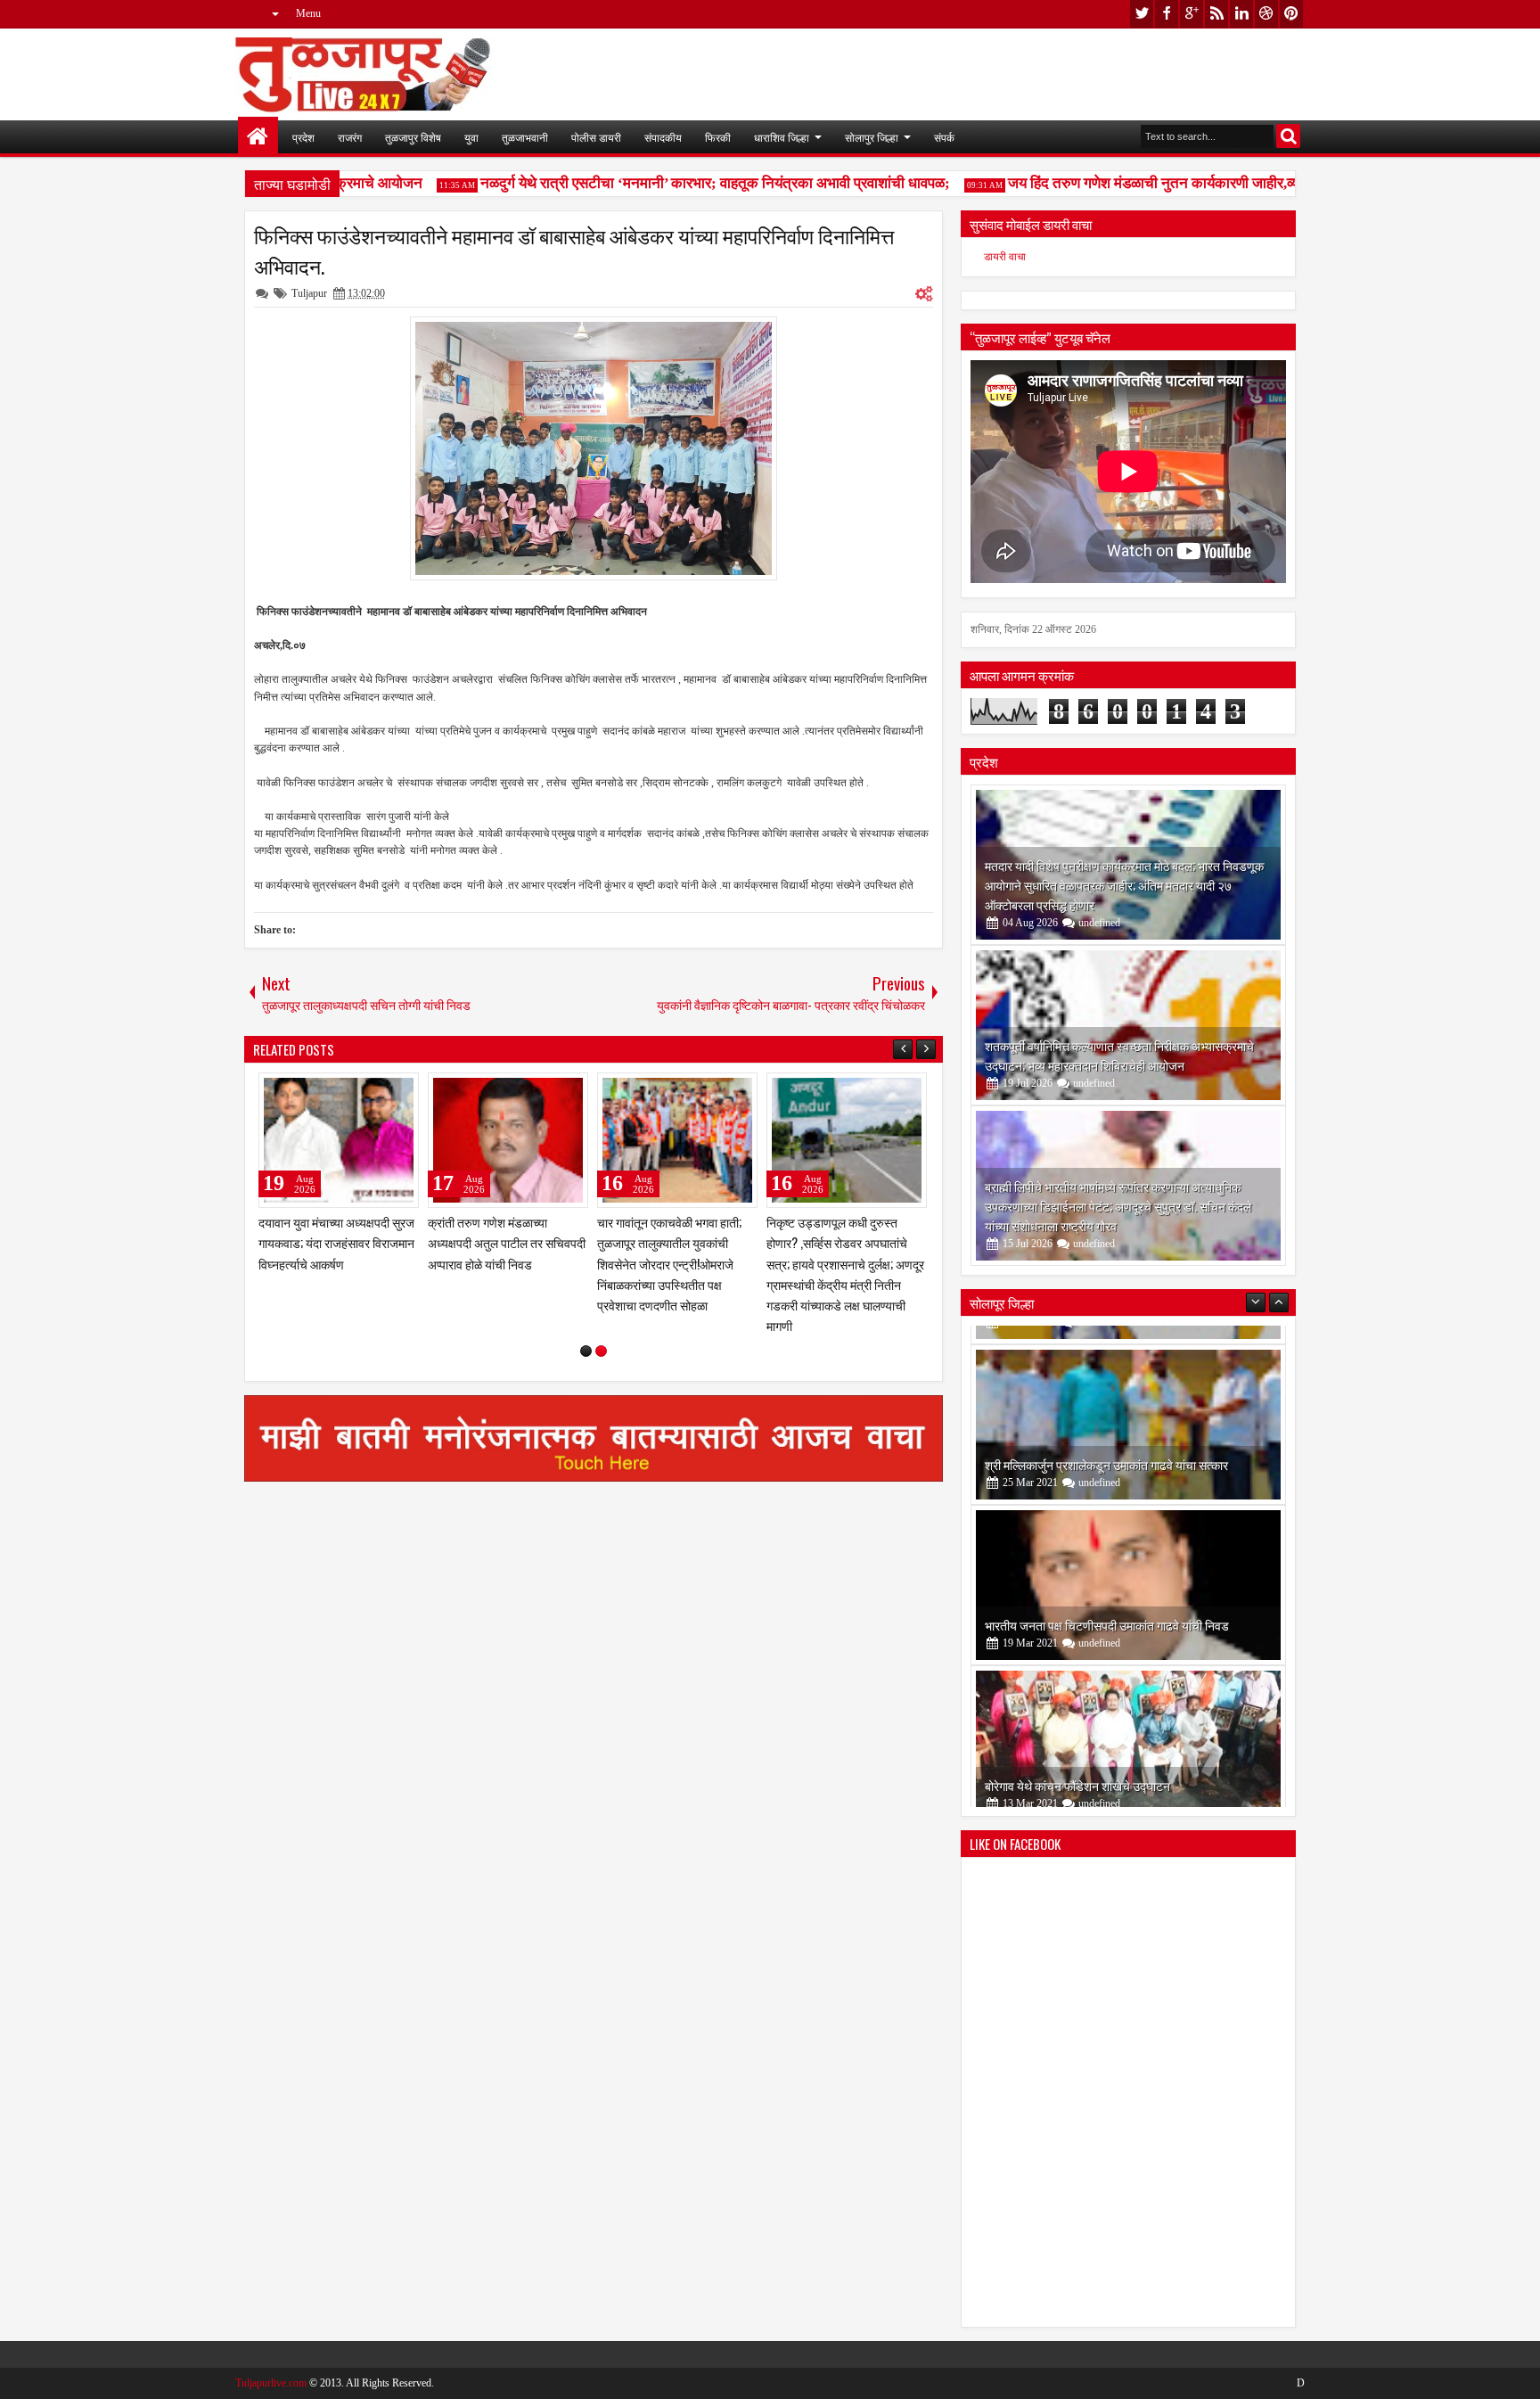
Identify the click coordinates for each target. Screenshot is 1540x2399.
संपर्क (944, 137)
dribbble (1266, 14)
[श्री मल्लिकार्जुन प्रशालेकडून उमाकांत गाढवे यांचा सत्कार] (1128, 1406)
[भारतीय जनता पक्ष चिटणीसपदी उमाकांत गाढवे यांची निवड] (1128, 1566)
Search (1288, 136)
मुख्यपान (258, 137)
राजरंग (350, 137)
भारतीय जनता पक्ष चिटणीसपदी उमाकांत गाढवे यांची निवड (1107, 1606)
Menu (308, 13)
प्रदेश (303, 137)
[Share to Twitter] (380, 1090)
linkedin (1241, 14)
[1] (586, 1351)
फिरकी (718, 137)
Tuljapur (309, 293)
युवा (471, 137)
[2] (601, 1351)
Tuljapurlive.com (271, 2383)
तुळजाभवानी (525, 137)
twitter (1142, 14)
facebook (1167, 14)
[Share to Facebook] (360, 1090)
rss (1216, 14)
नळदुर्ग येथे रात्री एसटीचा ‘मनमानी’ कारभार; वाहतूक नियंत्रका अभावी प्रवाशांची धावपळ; (685, 183)
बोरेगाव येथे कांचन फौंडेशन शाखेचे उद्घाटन (1077, 1766)
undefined (1099, 923)
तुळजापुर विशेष (413, 137)
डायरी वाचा (1005, 257)
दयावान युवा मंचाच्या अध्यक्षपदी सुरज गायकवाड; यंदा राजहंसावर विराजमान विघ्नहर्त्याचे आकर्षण (336, 1242)
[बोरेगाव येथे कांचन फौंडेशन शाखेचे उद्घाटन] (1128, 1727)
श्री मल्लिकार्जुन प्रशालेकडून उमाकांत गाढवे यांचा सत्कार (1106, 1446)
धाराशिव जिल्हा (782, 137)
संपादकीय (663, 137)
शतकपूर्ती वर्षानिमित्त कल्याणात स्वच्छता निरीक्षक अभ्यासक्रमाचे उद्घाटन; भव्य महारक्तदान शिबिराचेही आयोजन (1119, 1055)
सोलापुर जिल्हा (872, 137)
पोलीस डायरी (596, 137)
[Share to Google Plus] (399, 1090)
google (1192, 14)
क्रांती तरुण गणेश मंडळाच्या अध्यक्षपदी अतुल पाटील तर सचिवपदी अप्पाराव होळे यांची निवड (507, 1242)
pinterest (1291, 14)
